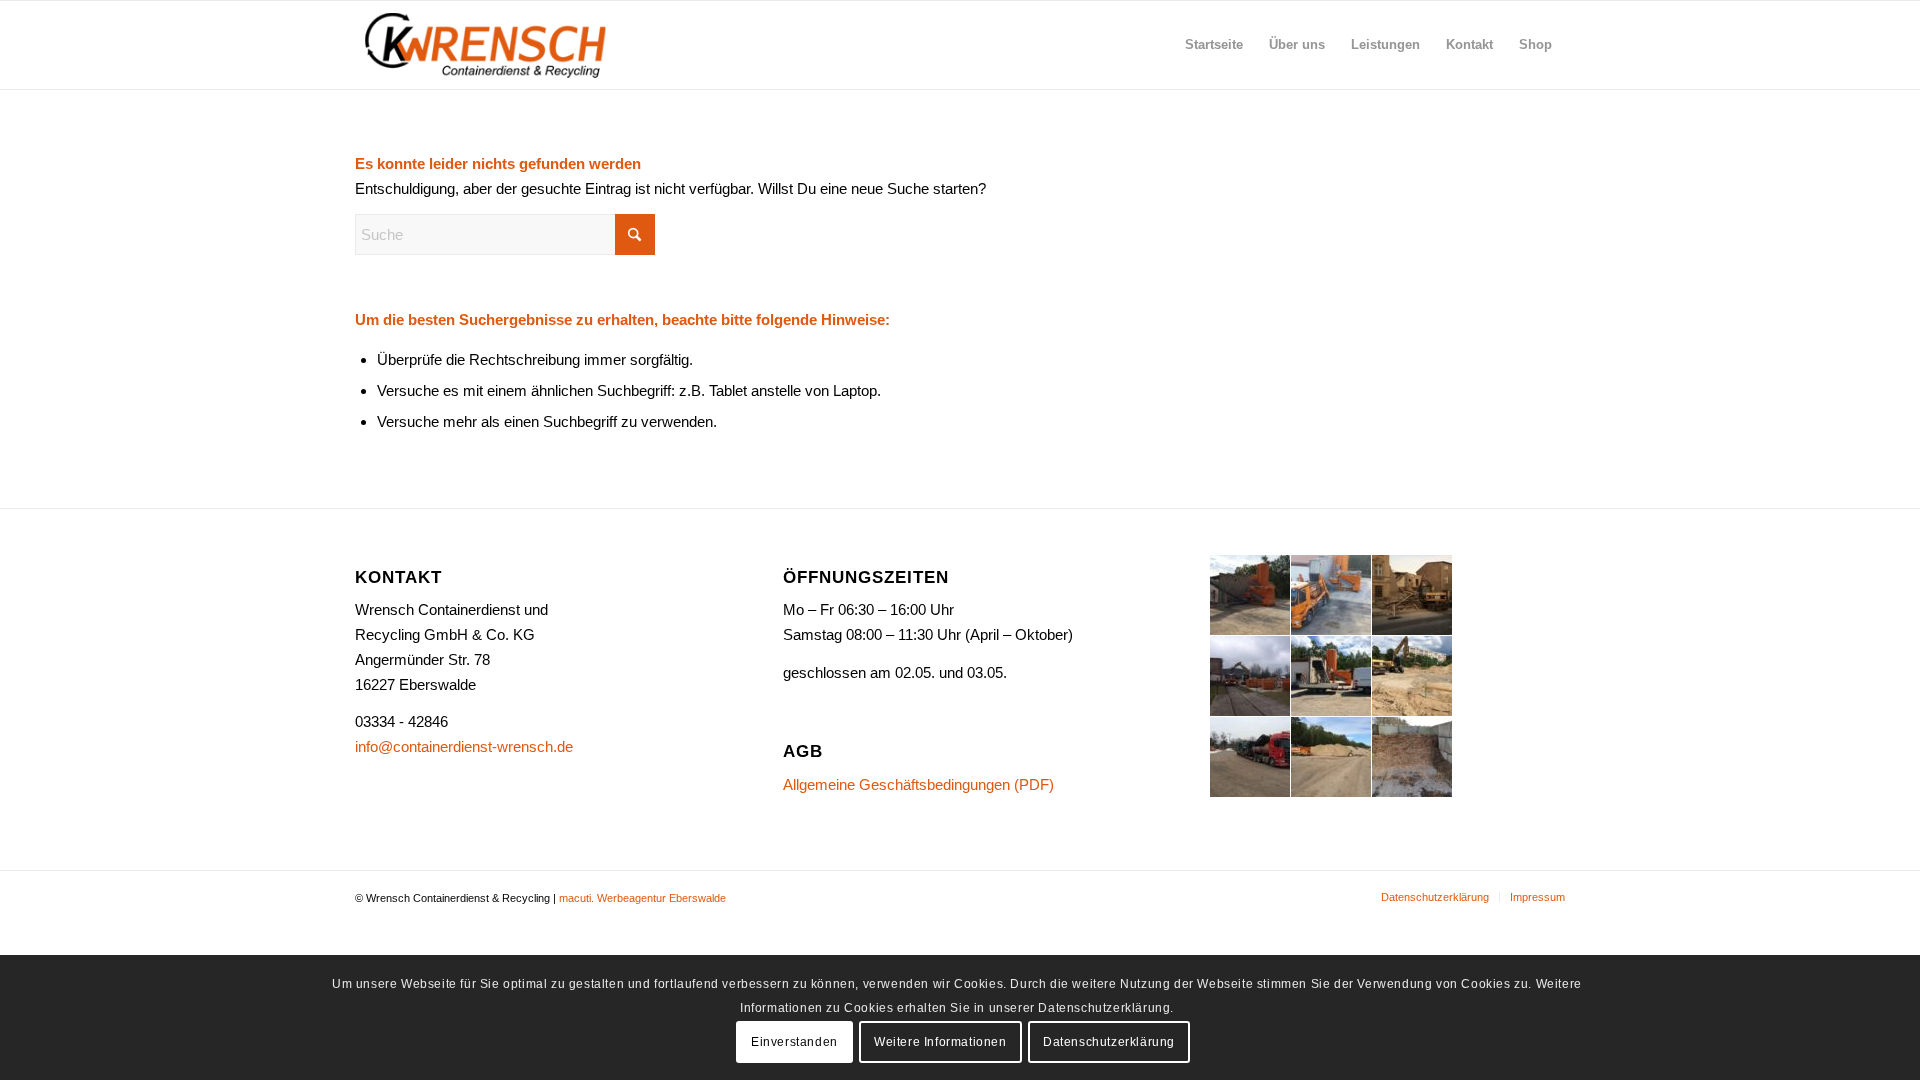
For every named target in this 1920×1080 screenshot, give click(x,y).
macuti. (576, 898)
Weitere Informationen (940, 1042)
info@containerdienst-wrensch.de (464, 746)
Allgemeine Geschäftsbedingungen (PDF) (918, 784)
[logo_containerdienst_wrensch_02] (487, 45)
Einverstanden (794, 1042)
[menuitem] (1214, 45)
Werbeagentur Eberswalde (661, 898)
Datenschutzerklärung (1109, 1042)
